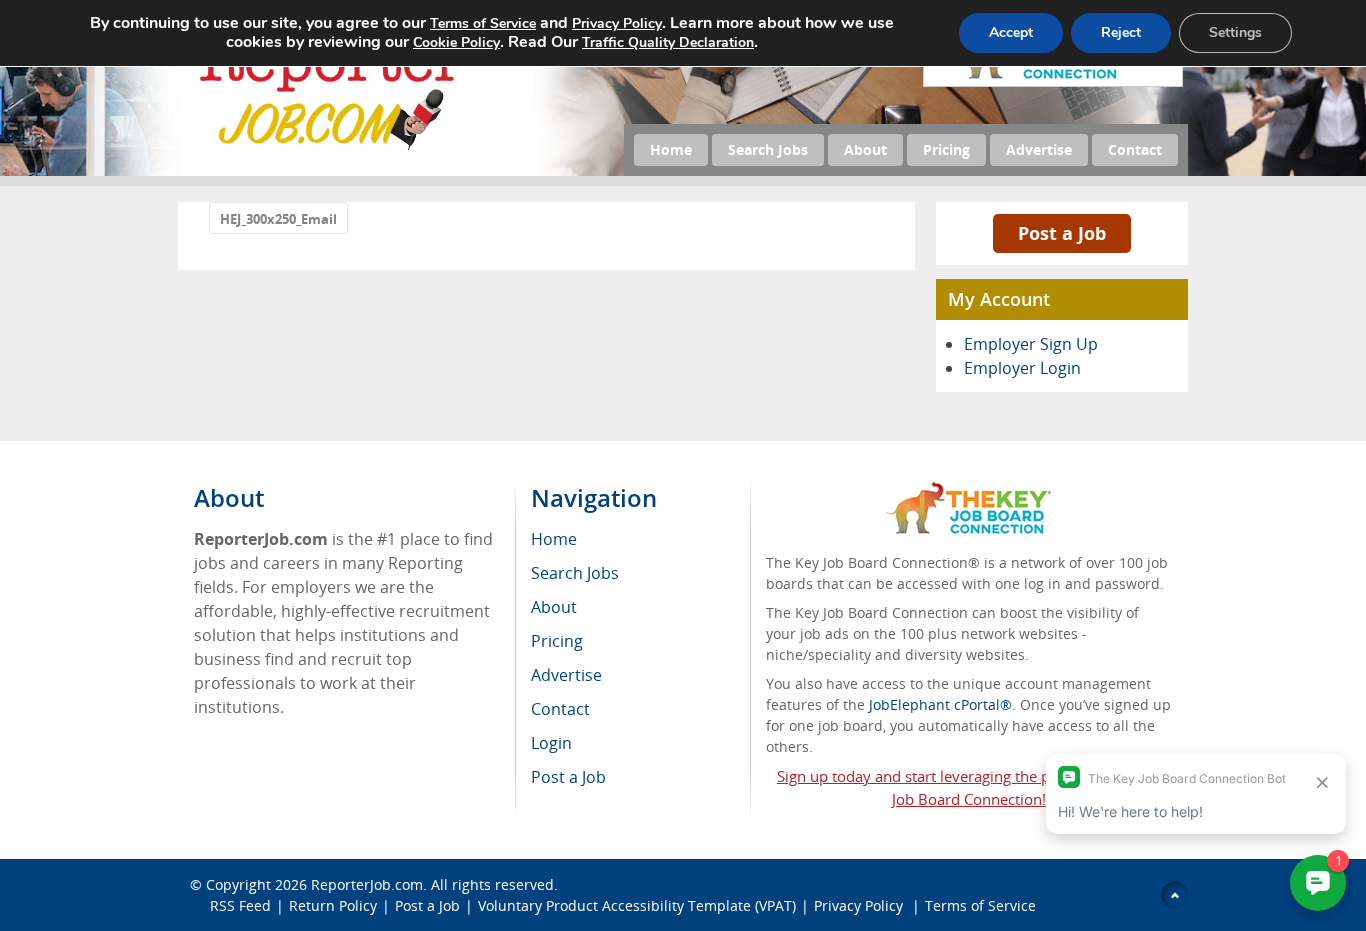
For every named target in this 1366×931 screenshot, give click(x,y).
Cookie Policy (456, 42)
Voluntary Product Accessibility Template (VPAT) (637, 905)
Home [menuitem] (554, 539)
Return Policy (333, 905)
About (865, 149)
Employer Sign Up (1031, 344)
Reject (1121, 32)
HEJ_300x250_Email (278, 219)
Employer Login (1022, 368)
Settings (1235, 32)
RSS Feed (240, 905)
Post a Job (1062, 233)
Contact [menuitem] (560, 709)
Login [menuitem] (551, 743)
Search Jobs (768, 149)
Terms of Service (980, 905)
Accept (1011, 32)
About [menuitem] (554, 607)
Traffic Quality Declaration (668, 42)
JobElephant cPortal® (940, 704)
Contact (1135, 149)
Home (671, 149)
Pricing (946, 149)
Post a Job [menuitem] (568, 777)
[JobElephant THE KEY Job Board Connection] (968, 491)
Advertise (1039, 149)
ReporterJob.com (367, 884)
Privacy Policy (860, 905)
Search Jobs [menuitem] (575, 573)
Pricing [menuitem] (557, 641)
